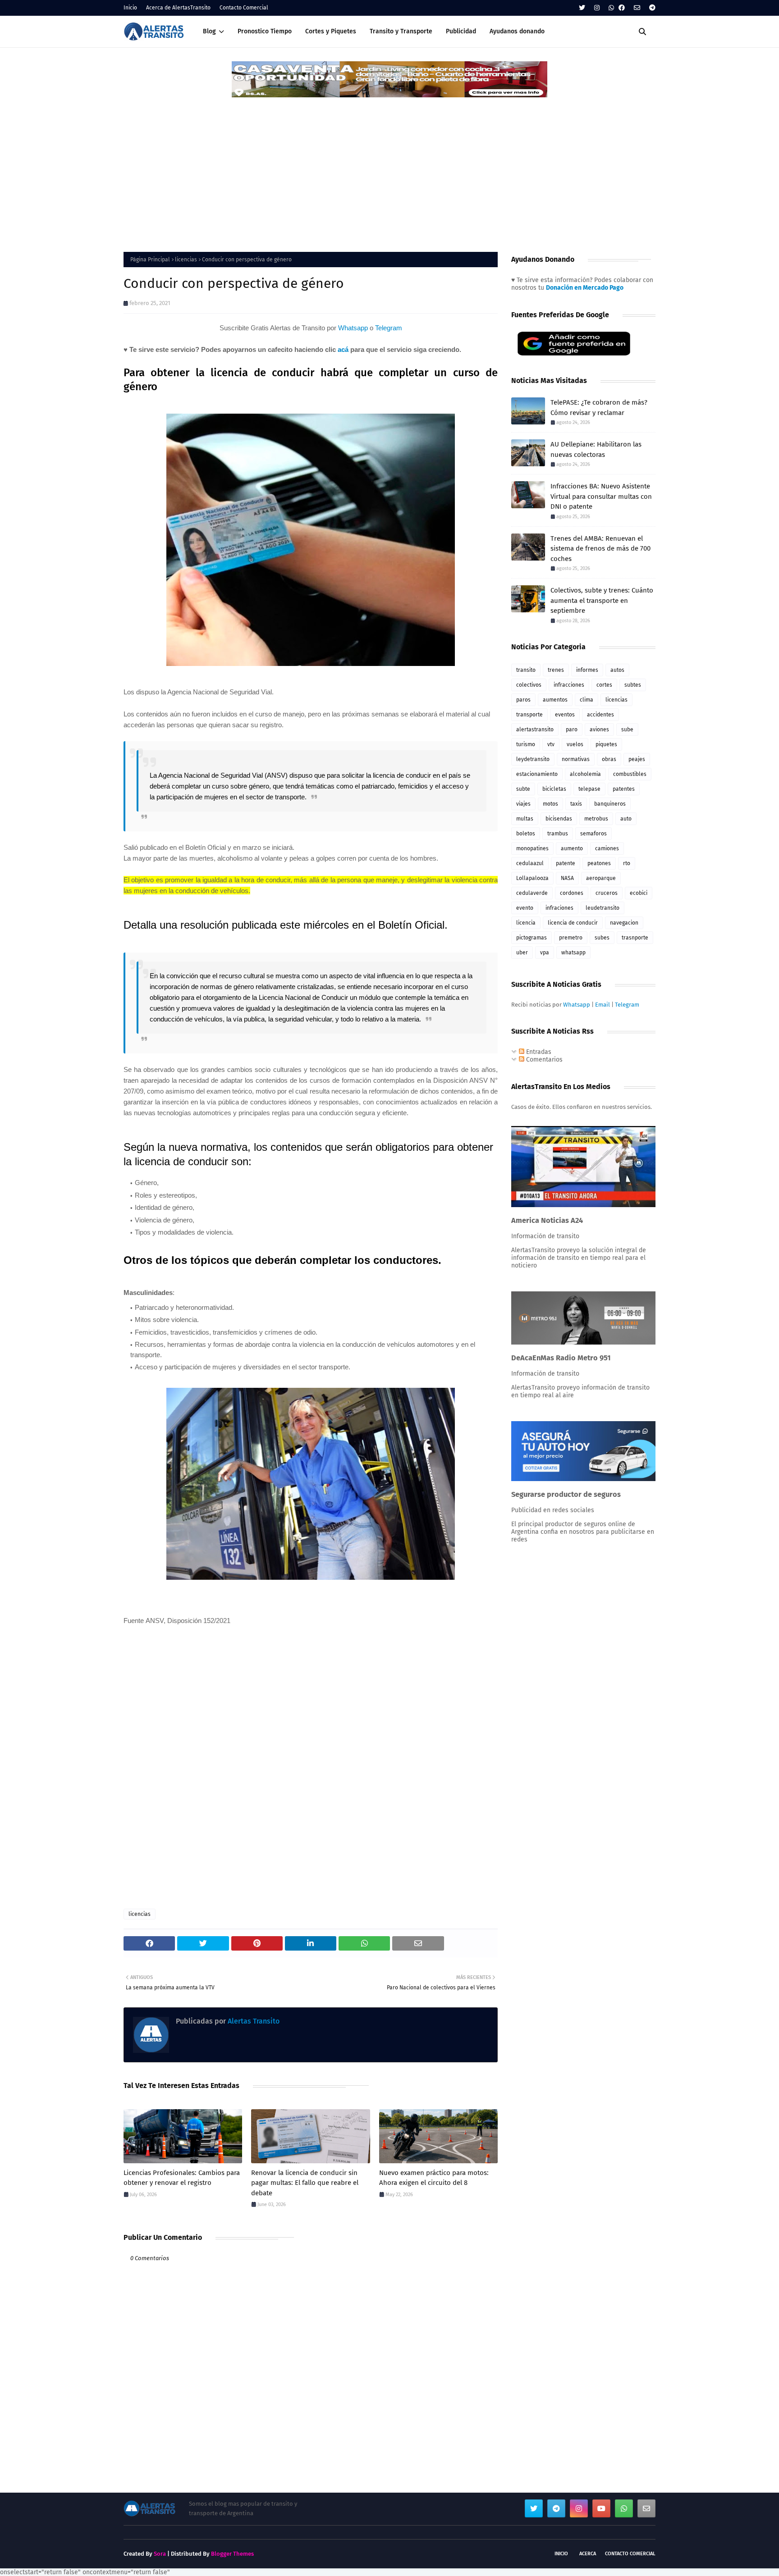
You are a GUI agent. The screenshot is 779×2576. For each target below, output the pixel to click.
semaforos (593, 834)
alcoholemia (585, 774)
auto (626, 819)
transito (526, 670)
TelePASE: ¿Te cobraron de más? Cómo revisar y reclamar (599, 408)
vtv (551, 744)
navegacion (624, 923)
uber (522, 953)
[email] (637, 8)
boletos (526, 834)
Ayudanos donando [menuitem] (517, 31)
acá (343, 349)
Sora (160, 2554)
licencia (526, 923)
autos (617, 670)
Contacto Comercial (244, 8)
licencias (186, 260)
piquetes (606, 744)
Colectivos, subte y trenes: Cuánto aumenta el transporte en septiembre (602, 600)
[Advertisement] (389, 166)
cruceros (607, 893)
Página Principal (150, 260)
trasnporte (635, 938)
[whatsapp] (611, 8)
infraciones (559, 908)
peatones (599, 863)
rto (627, 863)
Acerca (588, 2554)
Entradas (538, 1052)
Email (603, 1005)
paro (572, 729)
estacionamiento (537, 774)
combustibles (630, 774)
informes (587, 670)
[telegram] (651, 8)
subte (523, 789)
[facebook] (622, 8)
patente (566, 863)
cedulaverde (532, 893)
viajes (523, 804)
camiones (607, 848)
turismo (526, 744)
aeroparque (601, 878)
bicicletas (554, 789)
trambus (558, 834)
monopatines (532, 848)
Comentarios (543, 1060)
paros (523, 700)
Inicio (130, 8)
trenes (556, 670)
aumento (572, 848)
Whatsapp (353, 328)
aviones (599, 729)
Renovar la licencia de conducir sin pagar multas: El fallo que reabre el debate (305, 2183)
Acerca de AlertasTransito (178, 8)
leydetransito (533, 759)
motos (550, 804)
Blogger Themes (232, 2554)
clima (587, 700)
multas (525, 819)
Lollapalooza (532, 878)
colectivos (529, 685)
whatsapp (573, 953)
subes (602, 938)
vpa (545, 953)
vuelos (575, 744)
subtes (633, 685)
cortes (604, 685)
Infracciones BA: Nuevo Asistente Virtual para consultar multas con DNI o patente (601, 496)
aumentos (555, 700)
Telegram (389, 328)
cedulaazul (530, 863)
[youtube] (601, 2508)
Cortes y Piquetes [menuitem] (331, 31)
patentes (624, 789)
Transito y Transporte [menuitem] (401, 31)
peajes (637, 759)
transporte (529, 715)
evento (525, 908)
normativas (576, 759)
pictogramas (532, 938)
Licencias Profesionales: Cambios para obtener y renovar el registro (182, 2178)
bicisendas (559, 819)
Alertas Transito (253, 2021)
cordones (572, 893)
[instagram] (597, 8)
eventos (565, 715)
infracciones (569, 685)
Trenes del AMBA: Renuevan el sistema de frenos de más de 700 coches (600, 549)
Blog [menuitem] (209, 31)
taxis (576, 804)
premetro (571, 938)
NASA (567, 878)
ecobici (639, 893)
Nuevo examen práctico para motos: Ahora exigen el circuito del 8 (434, 2178)
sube (627, 729)
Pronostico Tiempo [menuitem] (265, 31)
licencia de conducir (573, 923)
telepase (589, 789)
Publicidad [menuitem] (461, 31)
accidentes (600, 715)
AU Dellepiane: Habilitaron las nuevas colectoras (596, 449)
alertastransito (535, 729)
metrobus (596, 819)
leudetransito (603, 908)
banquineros (610, 804)
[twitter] (582, 8)
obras (609, 759)
